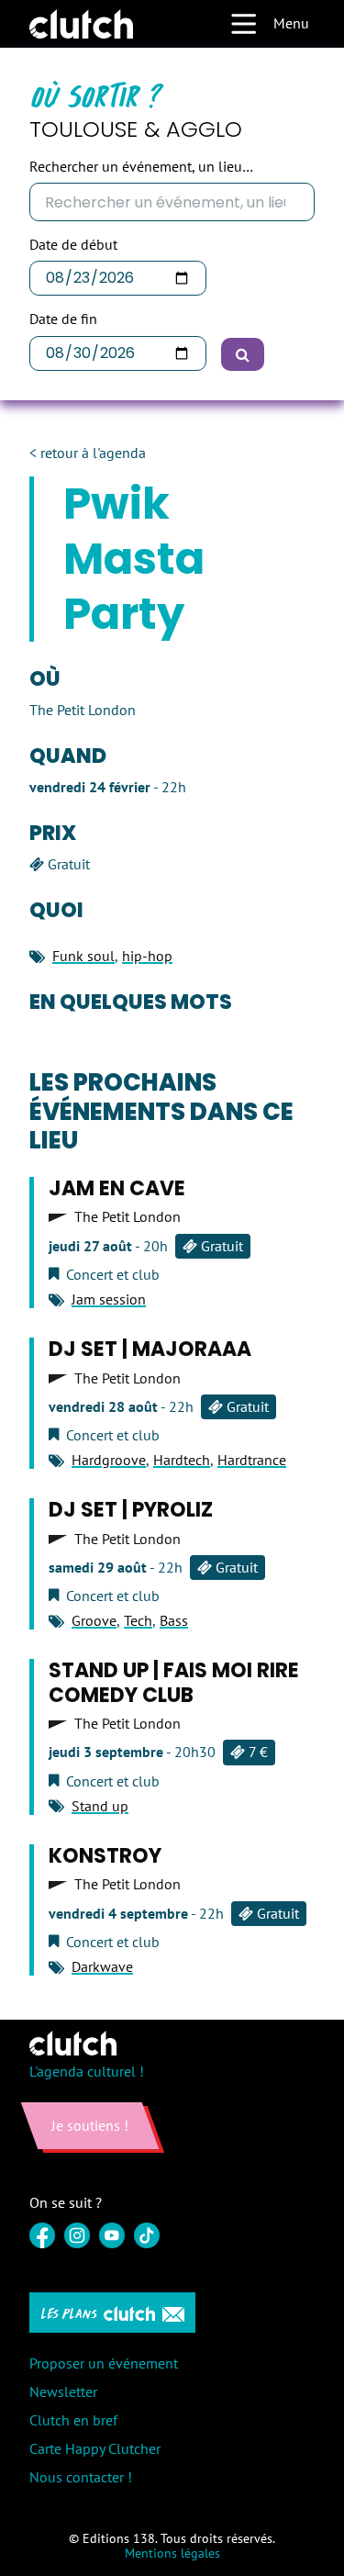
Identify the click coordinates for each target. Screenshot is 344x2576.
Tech (138, 1620)
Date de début (73, 245)
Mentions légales (172, 2553)
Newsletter (63, 2391)
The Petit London (128, 1217)
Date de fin (63, 319)
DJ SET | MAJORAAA (150, 1349)
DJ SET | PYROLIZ (131, 1510)
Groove (94, 1620)
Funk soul (83, 956)
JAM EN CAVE (117, 1188)
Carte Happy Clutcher (95, 2448)
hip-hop (147, 956)
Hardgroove (109, 1460)
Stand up (100, 1806)
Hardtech (182, 1460)
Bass (174, 1620)
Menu (291, 23)
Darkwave (102, 1966)
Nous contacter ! (81, 2477)
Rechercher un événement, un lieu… (141, 167)
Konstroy (105, 1856)
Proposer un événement (104, 2363)
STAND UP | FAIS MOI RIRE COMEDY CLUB (174, 1682)
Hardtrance (252, 1460)
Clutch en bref (73, 2420)
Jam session (109, 1299)
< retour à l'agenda (88, 453)
